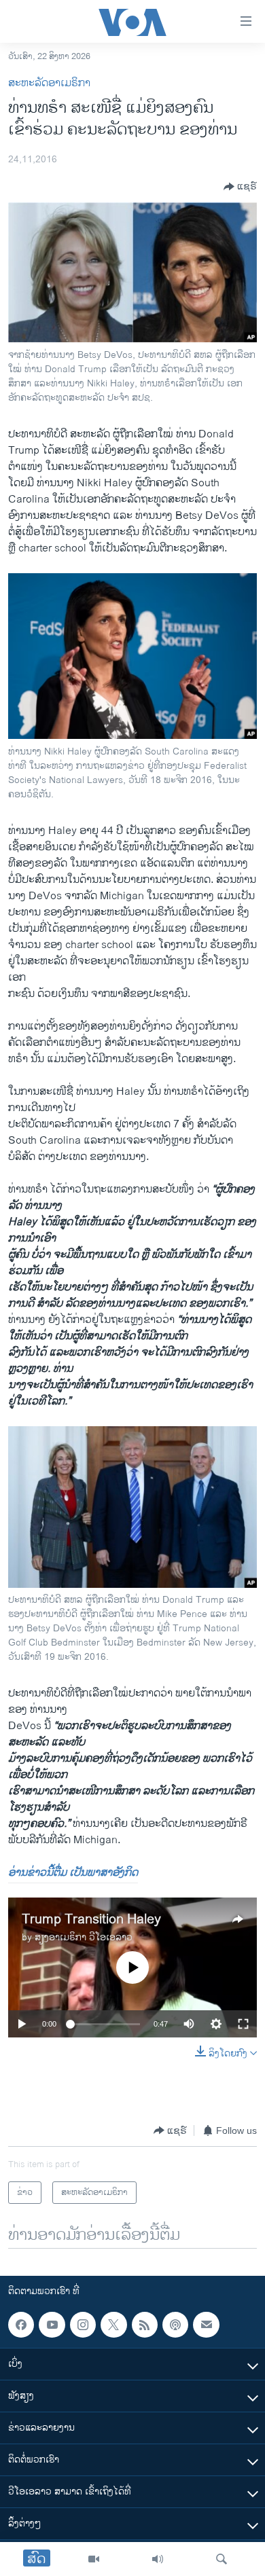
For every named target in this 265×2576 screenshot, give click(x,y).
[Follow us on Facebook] (21, 2325)
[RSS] (145, 2325)
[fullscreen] (243, 2024)
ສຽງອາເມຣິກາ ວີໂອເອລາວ (84, 1937)
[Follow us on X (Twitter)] (113, 2325)
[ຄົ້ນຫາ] (222, 2559)
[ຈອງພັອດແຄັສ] (206, 2325)
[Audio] (158, 2559)
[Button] (240, 187)
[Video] (94, 2559)
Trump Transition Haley (91, 1920)
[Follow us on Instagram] (83, 2325)
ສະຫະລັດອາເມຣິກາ (49, 83)
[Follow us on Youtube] (52, 2325)
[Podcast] (175, 2325)
